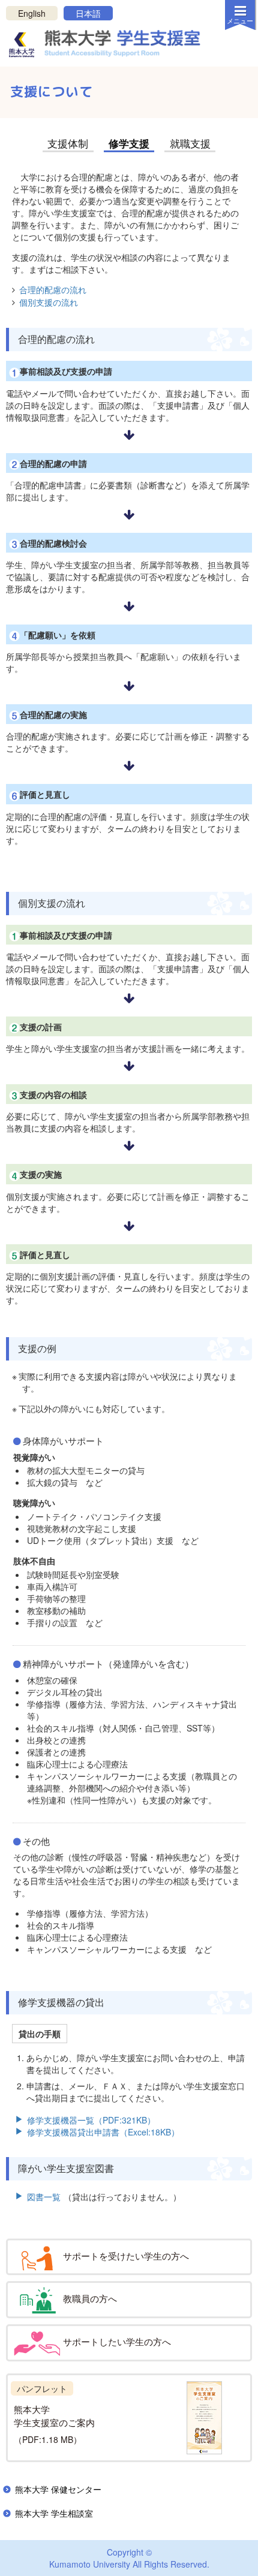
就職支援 (190, 143)
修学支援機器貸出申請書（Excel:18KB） (103, 2132)
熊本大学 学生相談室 (54, 2513)
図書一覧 (44, 2197)
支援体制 (68, 143)
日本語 (88, 13)
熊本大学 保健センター (58, 2489)
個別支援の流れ (49, 302)
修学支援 (129, 143)
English (32, 13)
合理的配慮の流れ (53, 289)
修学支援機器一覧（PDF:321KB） (91, 2120)
